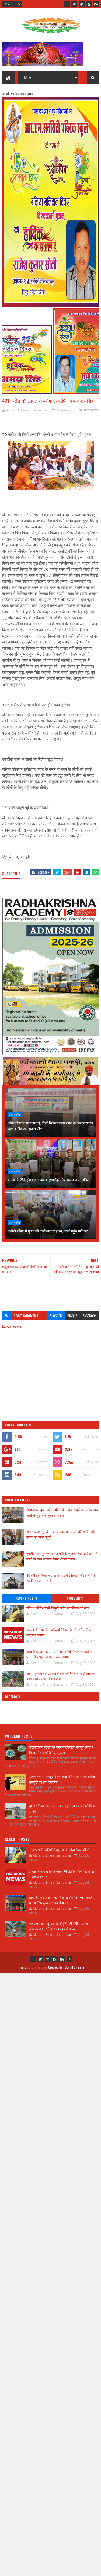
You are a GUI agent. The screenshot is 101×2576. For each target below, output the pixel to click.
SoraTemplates (37, 1967)
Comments (75, 1598)
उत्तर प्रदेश (91, 410)
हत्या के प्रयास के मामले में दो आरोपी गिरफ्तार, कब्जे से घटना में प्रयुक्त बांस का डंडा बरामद (60, 1654)
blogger (56, 1316)
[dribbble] (82, 4)
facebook (90, 1316)
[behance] (96, 4)
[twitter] (74, 4)
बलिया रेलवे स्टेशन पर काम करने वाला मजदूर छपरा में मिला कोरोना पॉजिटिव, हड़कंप (61, 1750)
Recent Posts (26, 1598)
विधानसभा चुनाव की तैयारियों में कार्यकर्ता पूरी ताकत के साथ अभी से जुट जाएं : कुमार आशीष (62, 1513)
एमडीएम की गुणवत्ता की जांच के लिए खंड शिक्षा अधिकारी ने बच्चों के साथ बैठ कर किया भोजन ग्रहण (62, 1556)
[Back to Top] (69, 1959)
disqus (72, 1316)
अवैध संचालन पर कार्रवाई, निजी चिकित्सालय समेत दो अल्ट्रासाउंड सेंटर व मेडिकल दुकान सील (50, 1126)
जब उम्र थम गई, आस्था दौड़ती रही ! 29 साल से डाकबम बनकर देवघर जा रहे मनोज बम (61, 1676)
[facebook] (67, 4)
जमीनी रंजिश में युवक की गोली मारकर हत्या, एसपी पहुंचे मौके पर (48, 1231)
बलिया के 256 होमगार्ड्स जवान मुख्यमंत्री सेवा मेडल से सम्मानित (48, 1180)
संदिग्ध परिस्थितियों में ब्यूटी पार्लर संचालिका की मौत (58, 1608)
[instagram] (89, 4)
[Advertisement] (51, 1292)
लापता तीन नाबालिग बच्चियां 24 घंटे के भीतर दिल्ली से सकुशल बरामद (59, 1632)
